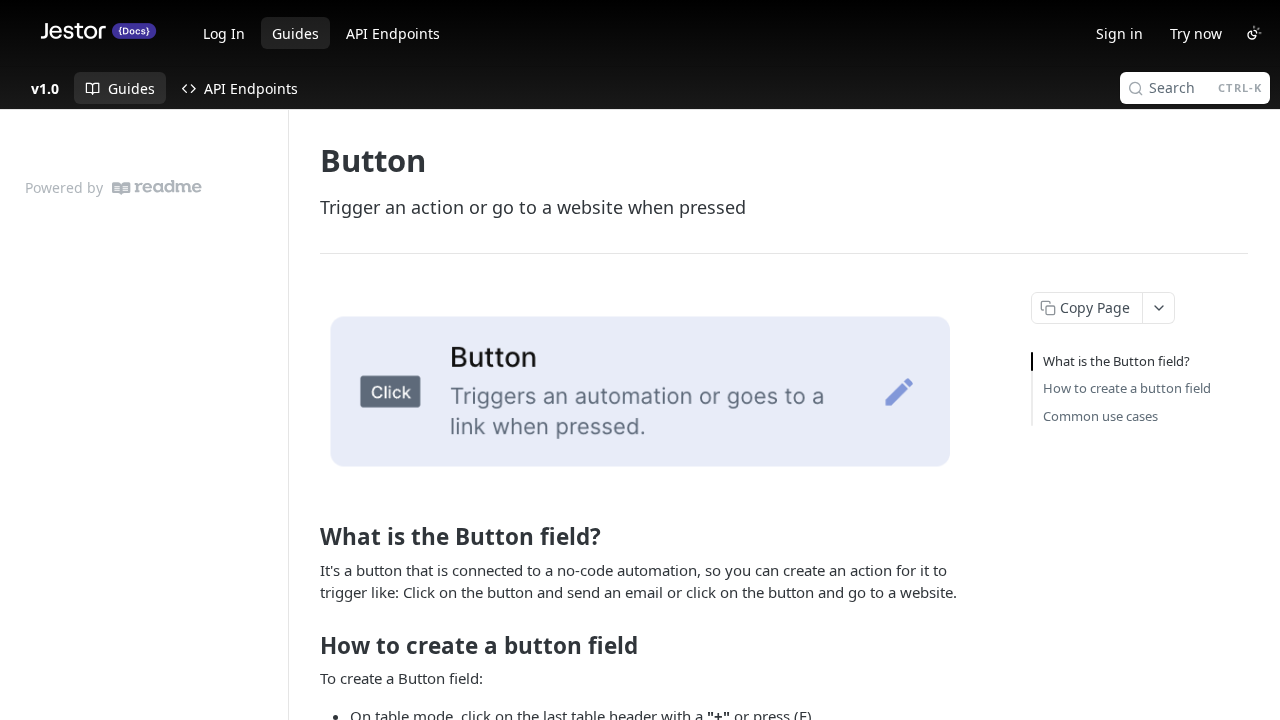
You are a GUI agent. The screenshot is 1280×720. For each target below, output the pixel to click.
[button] (644, 390)
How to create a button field (1127, 388)
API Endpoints (393, 33)
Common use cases (1100, 416)
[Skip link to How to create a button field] (306, 645)
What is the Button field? (1116, 361)
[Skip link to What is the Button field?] (306, 537)
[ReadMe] (157, 187)
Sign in (1119, 33)
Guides (295, 33)
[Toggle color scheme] (1254, 33)
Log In (224, 33)
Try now (1196, 33)
